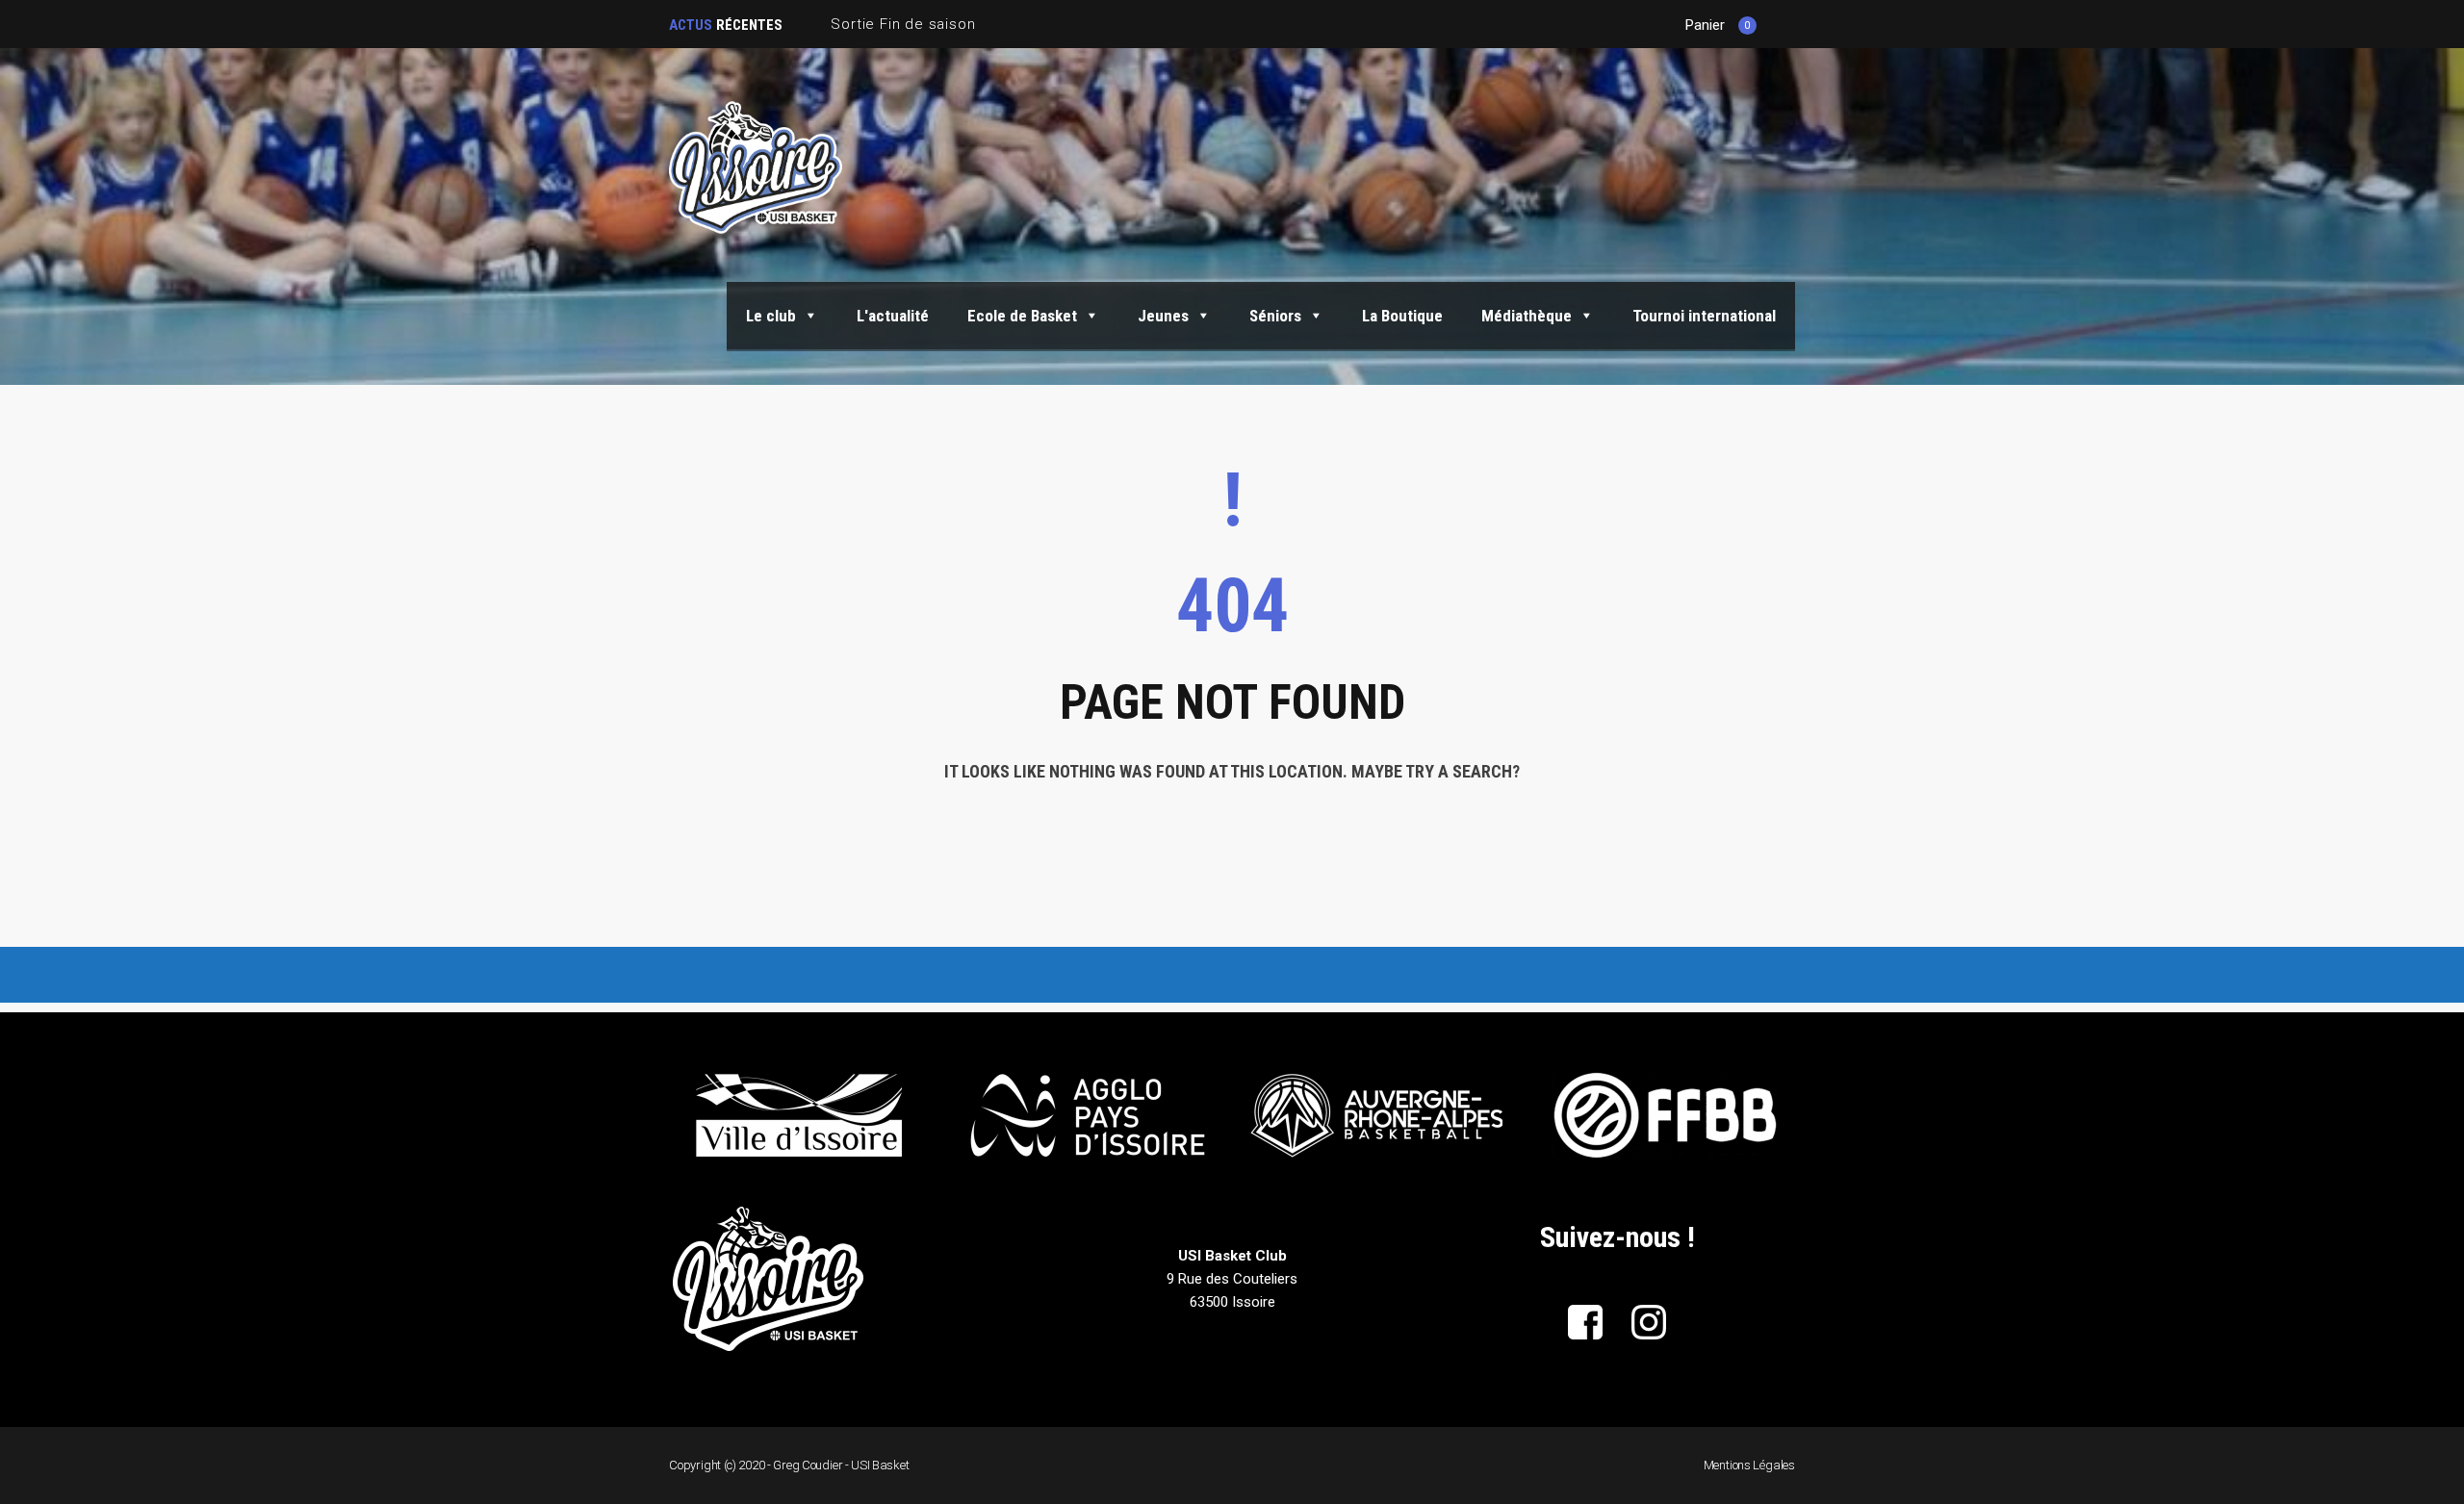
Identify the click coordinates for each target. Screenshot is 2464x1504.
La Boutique (1402, 316)
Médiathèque (1527, 316)
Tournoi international (1704, 316)
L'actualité (893, 316)
